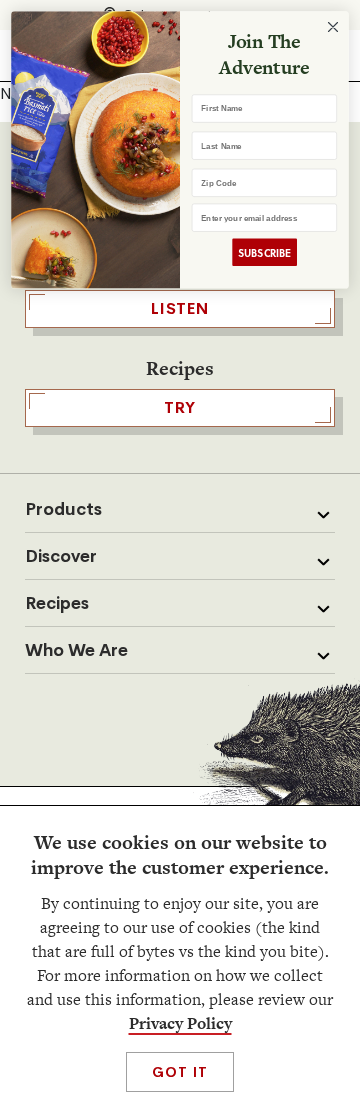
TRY (180, 407)
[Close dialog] (333, 27)
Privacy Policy (180, 1023)
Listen (180, 308)
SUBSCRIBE (264, 252)
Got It (179, 1072)
